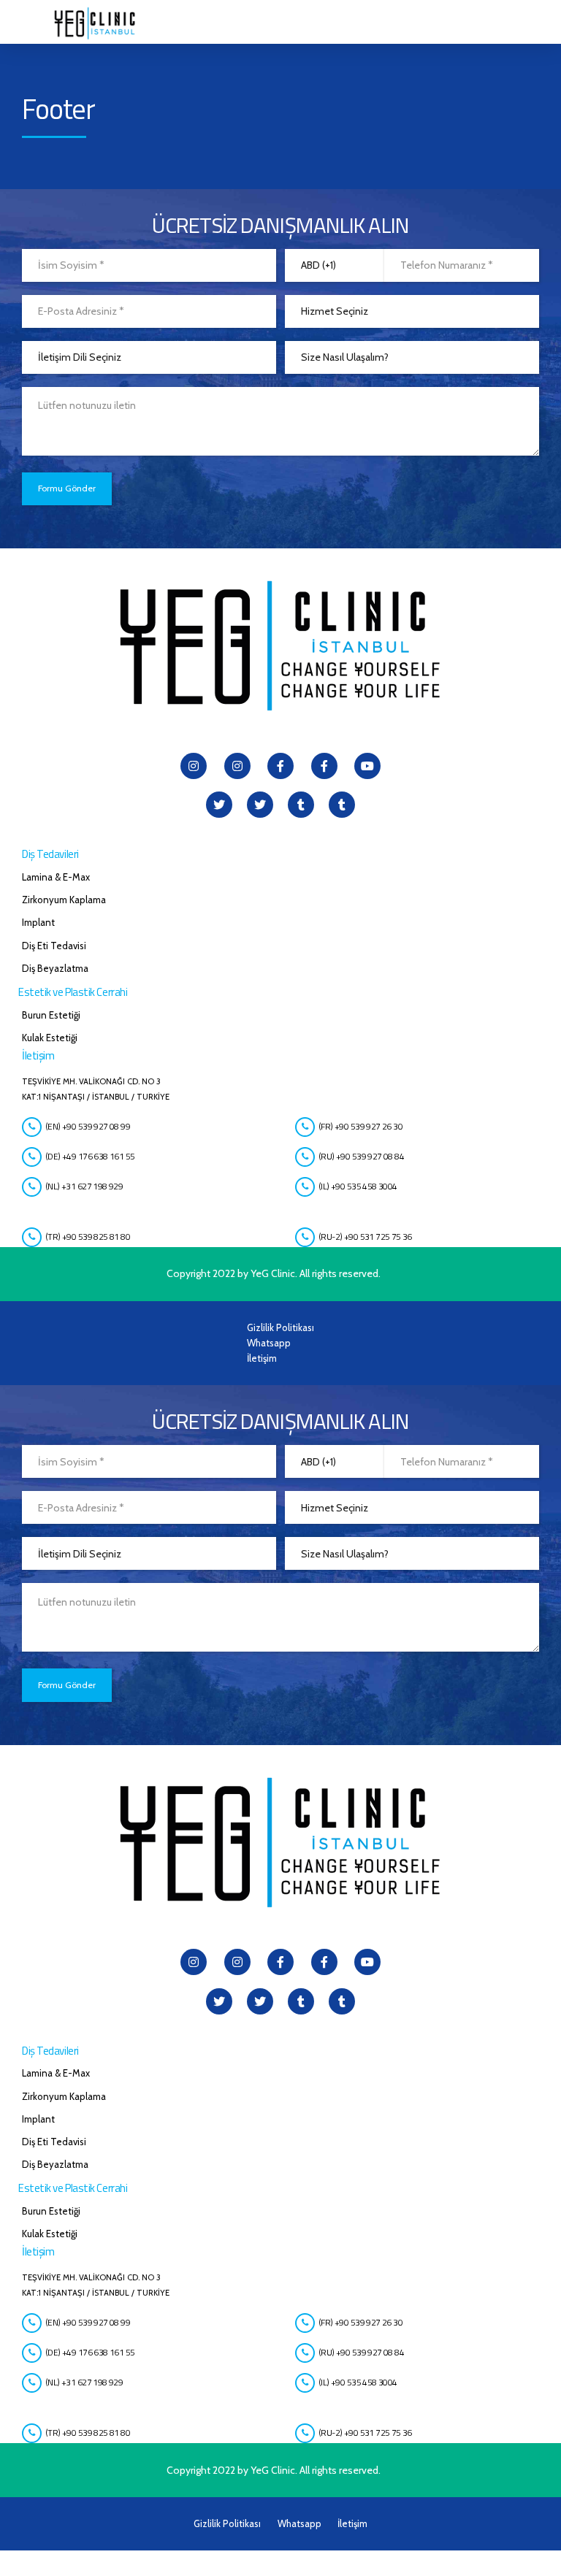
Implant (38, 922)
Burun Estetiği (51, 1015)
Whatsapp (269, 1343)
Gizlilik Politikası (280, 1327)
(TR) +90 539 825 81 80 (88, 1237)
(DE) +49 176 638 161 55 (90, 1156)
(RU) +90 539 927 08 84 (361, 1156)
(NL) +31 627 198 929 (84, 1186)
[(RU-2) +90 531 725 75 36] (305, 1237)
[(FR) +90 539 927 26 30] (305, 1127)
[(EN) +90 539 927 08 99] (32, 1127)
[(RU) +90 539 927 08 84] (305, 1157)
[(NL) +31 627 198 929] (32, 1187)
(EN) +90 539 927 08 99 (88, 1126)
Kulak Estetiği (50, 1038)
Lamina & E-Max (56, 877)
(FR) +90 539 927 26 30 (360, 1126)
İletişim (262, 1358)
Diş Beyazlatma (55, 968)
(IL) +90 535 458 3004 (358, 1186)
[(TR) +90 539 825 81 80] (32, 1237)
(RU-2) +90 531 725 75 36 (365, 1237)
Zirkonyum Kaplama (64, 900)
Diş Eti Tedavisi (54, 946)
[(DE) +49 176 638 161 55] (32, 1157)
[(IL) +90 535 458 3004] (305, 1187)
